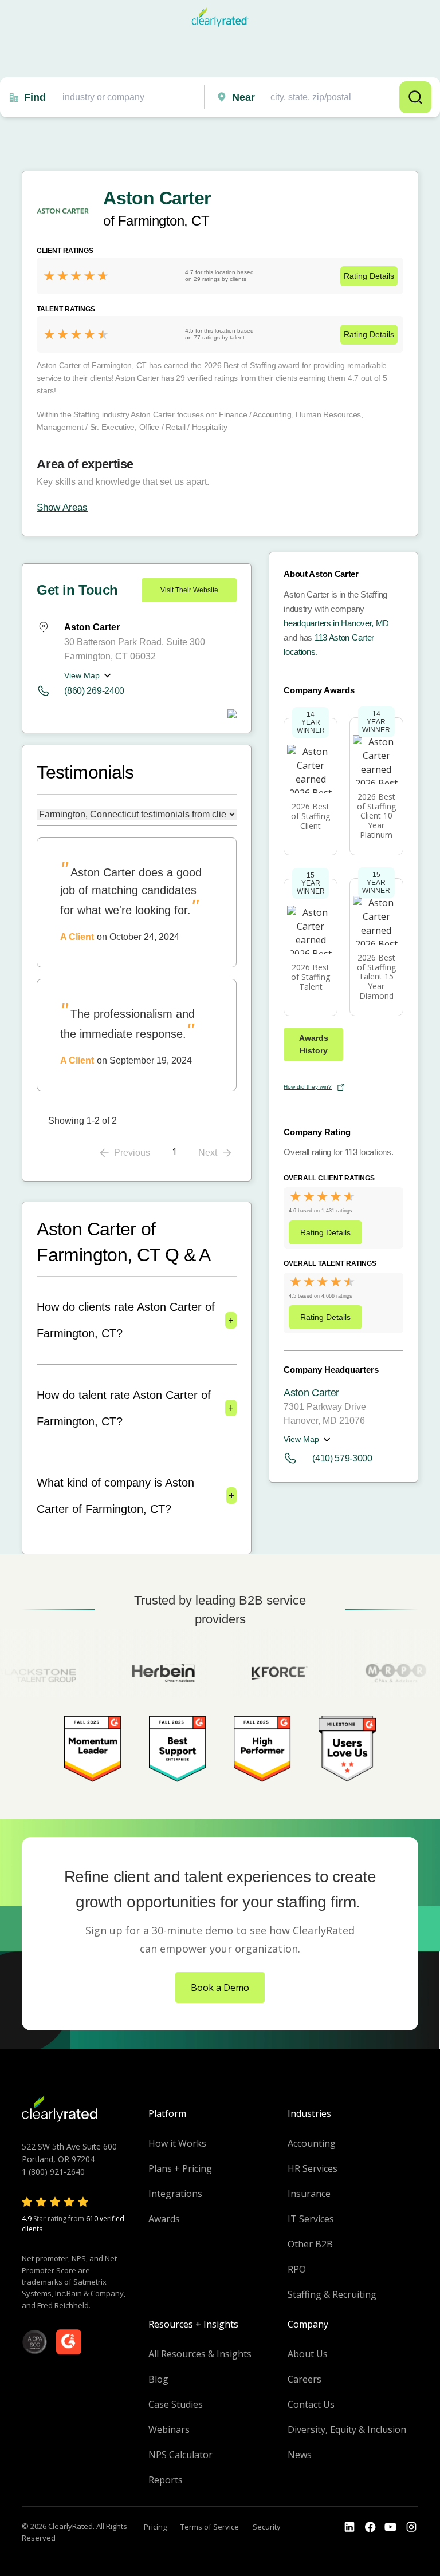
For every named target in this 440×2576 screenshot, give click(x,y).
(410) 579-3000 (342, 1458)
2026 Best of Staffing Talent (311, 977)
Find (35, 97)
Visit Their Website (189, 590)
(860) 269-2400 (94, 691)
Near (243, 97)
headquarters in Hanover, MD (336, 623)
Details (369, 276)
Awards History (314, 1044)
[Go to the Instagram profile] (411, 2527)
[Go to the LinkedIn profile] (349, 2527)
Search (415, 97)
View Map (82, 675)
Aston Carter (311, 1393)
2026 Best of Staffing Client (311, 816)
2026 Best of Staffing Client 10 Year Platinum (376, 816)
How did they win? (308, 1087)
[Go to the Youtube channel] (391, 2527)
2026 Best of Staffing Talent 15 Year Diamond (376, 977)
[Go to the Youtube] (370, 2527)
